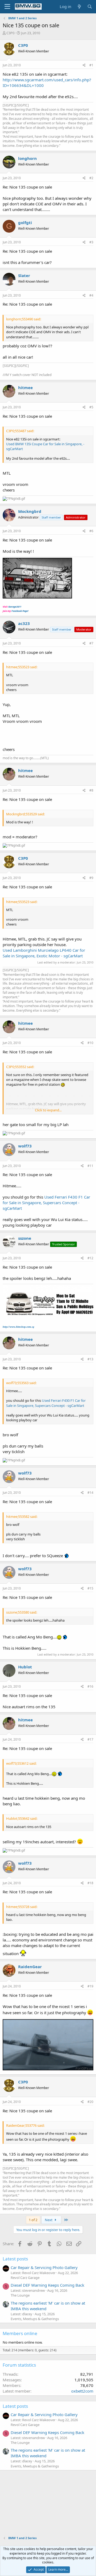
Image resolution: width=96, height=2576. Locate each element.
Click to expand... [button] (48, 1110)
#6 (91, 531)
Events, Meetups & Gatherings (35, 2319)
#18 (90, 1883)
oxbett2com (82, 2391)
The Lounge (20, 2295)
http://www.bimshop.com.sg (18, 1327)
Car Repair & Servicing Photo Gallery (44, 2267)
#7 (91, 643)
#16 (90, 1686)
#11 (90, 1166)
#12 (90, 1258)
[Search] (90, 7)
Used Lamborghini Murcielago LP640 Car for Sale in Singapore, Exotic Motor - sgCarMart (44, 953)
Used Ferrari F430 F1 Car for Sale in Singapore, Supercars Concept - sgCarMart (46, 1203)
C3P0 (10, 33)
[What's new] (79, 7)
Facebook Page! (20, 611)
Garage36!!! (15, 607)
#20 (90, 2102)
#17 (90, 1739)
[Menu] (7, 7)
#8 (91, 790)
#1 (91, 65)
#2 (91, 178)
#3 (91, 242)
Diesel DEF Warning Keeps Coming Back (47, 2285)
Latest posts (15, 2259)
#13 (90, 1359)
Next (49, 2220)
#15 (90, 1588)
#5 (91, 407)
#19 (90, 1986)
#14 (90, 1493)
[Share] (84, 65)
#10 (90, 1043)
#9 (91, 878)
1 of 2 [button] (33, 2220)
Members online (20, 2333)
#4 (91, 295)
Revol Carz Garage (25, 2278)
